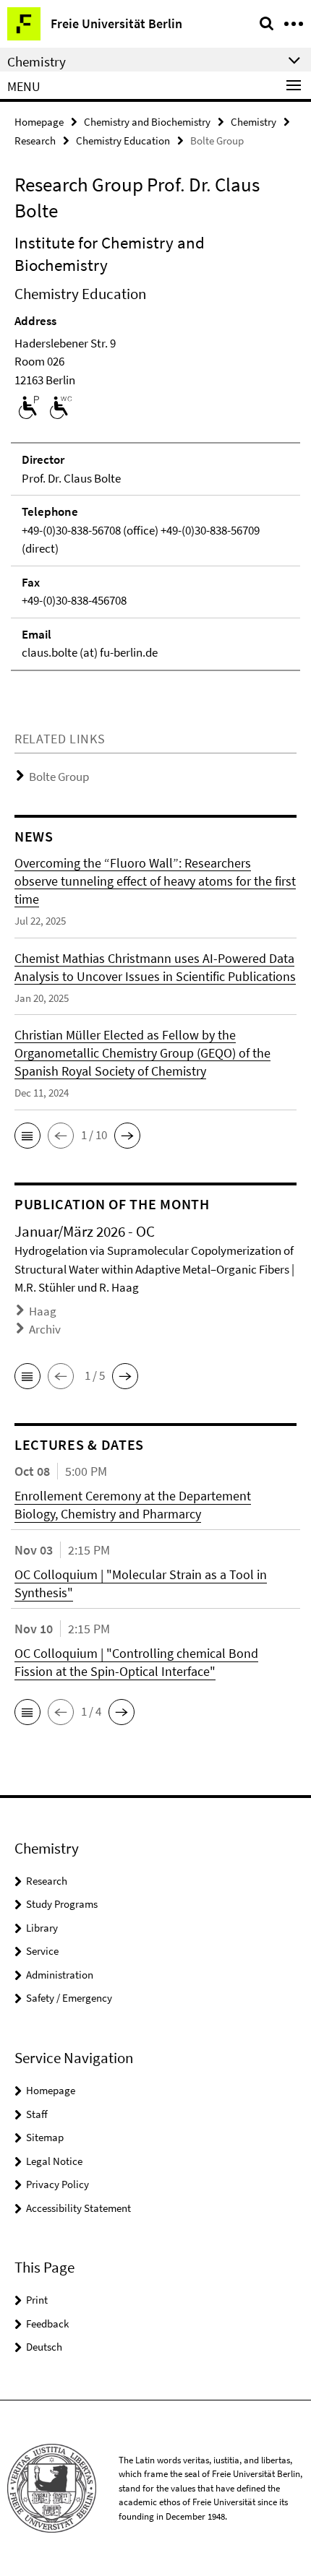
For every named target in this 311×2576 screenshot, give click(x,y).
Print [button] (37, 2300)
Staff (37, 2114)
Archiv (45, 1329)
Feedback (47, 2324)
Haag (43, 1311)
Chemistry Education (123, 141)
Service (42, 1951)
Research (35, 141)
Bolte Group (59, 777)
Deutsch (44, 2347)
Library (42, 1928)
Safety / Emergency (69, 1998)
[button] (27, 1136)
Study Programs (62, 1904)
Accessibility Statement (78, 2208)
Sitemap (45, 2137)
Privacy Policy (57, 2184)
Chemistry (254, 122)
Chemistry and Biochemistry (147, 122)
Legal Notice (54, 2161)
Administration (60, 1975)
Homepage (39, 122)
